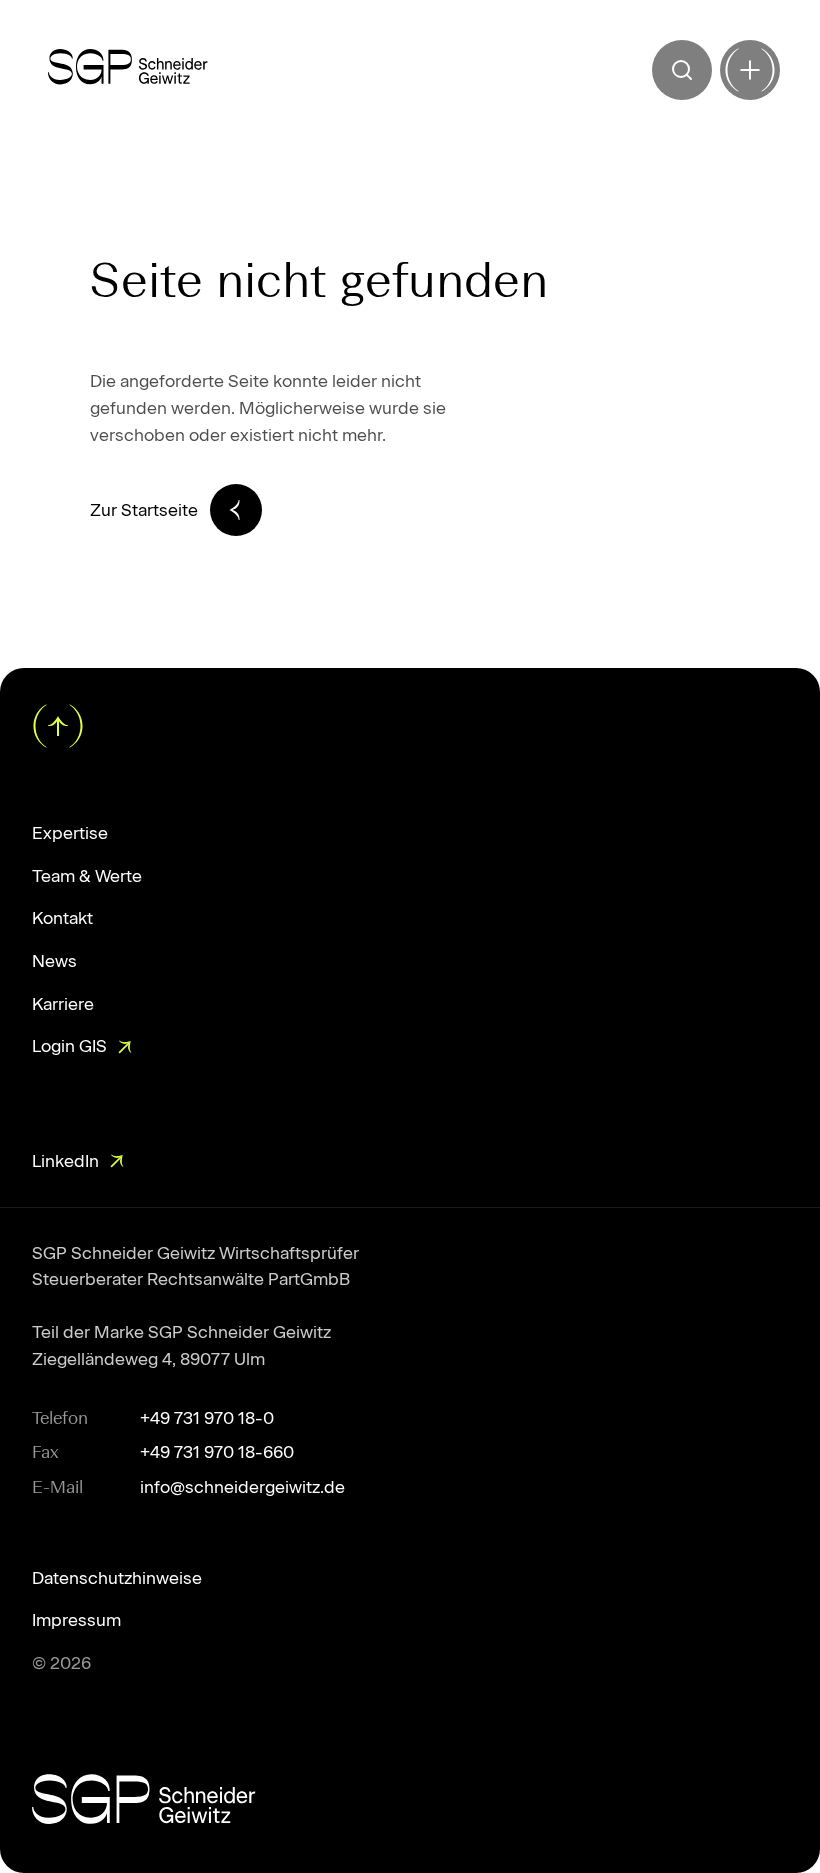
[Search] (682, 70)
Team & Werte (87, 876)
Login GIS (69, 1046)
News (54, 961)
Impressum (76, 1620)
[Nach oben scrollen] (56, 724)
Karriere (63, 1004)
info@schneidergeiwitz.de (242, 1487)
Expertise (70, 833)
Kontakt (62, 918)
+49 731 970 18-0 (207, 1418)
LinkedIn (65, 1161)
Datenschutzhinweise (117, 1578)
